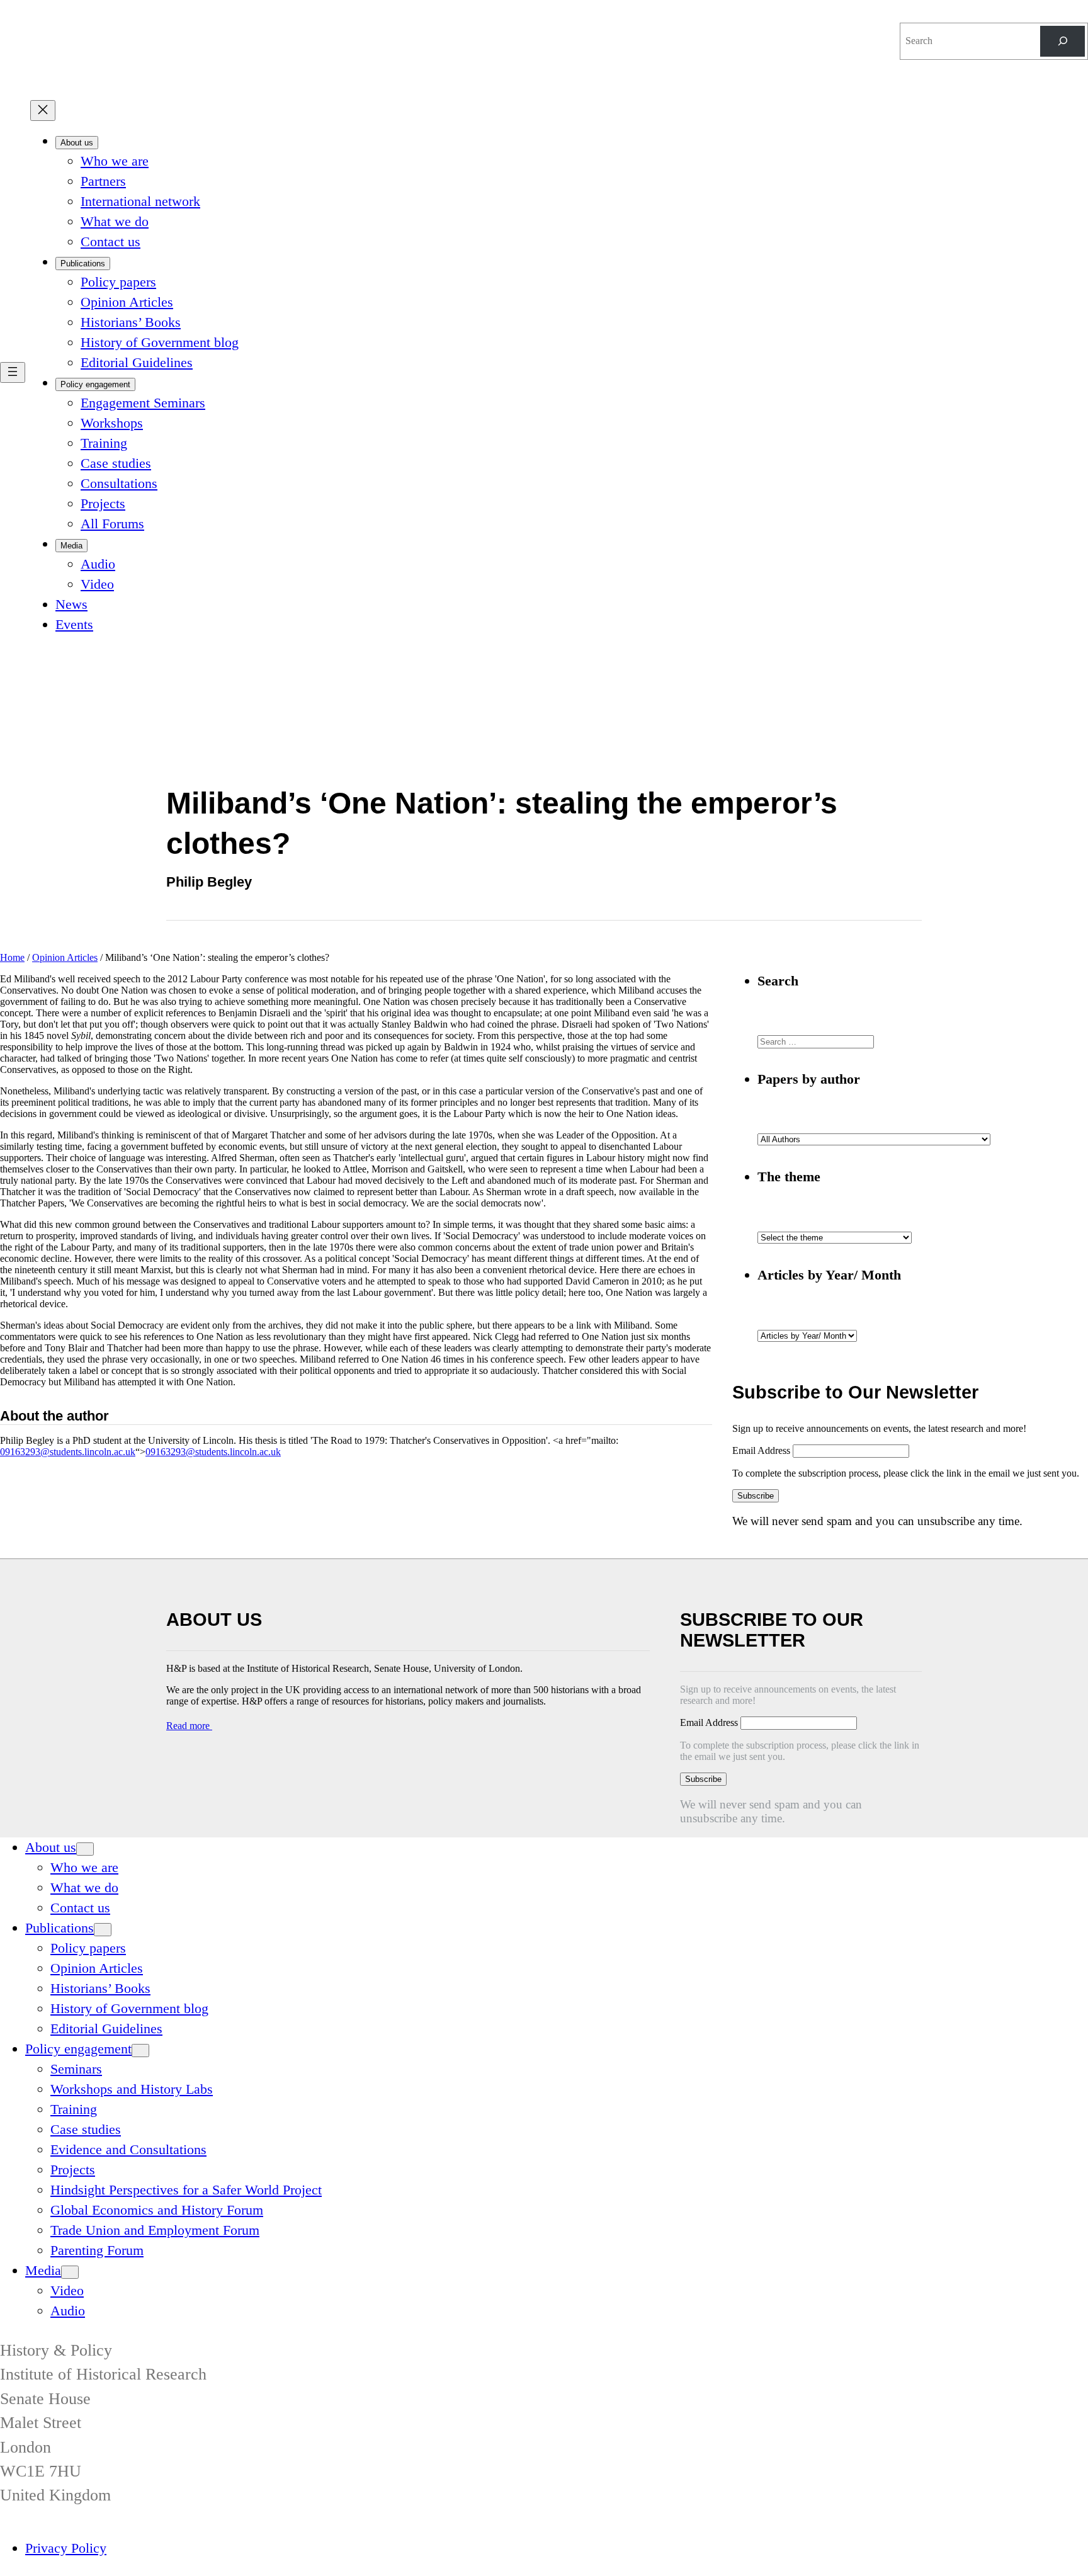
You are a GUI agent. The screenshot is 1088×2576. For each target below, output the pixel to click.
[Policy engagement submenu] (140, 2051)
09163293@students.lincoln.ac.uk (68, 1452)
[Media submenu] (70, 2272)
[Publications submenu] (103, 1930)
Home (12, 957)
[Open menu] (13, 372)
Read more (189, 1726)
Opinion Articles (65, 957)
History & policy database (787, 26)
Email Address (762, 1450)
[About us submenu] (85, 1849)
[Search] (1062, 41)
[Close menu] (43, 111)
